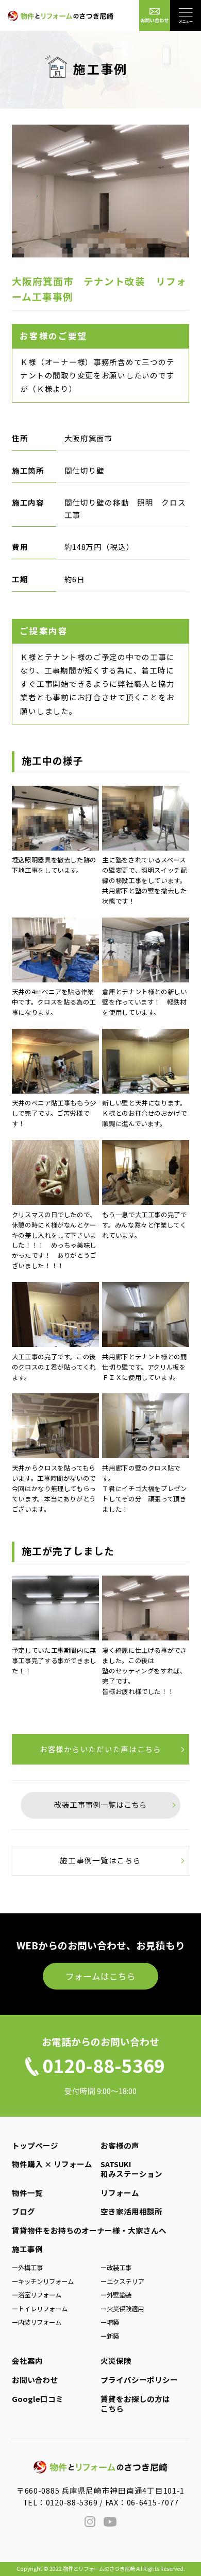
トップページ (35, 2145)
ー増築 (110, 2322)
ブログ (23, 2211)
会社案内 (27, 2361)
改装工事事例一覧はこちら (100, 1804)
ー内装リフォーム (37, 2322)
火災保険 (116, 2361)
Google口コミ (38, 2399)
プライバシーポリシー (139, 2380)
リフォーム (120, 2193)
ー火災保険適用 (122, 2309)
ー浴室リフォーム (37, 2295)
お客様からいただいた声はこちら (100, 1749)
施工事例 (27, 2249)
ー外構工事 (27, 2268)
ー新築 (110, 2336)
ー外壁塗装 (116, 2295)
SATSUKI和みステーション (131, 2169)
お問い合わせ (35, 2380)
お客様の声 (120, 2145)
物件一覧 (27, 2193)
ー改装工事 (116, 2268)
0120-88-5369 (72, 2502)
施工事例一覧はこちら (100, 1860)
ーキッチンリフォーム (43, 2281)
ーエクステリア (122, 2281)
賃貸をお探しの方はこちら (135, 2404)
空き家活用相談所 (131, 2211)
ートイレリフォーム (40, 2309)
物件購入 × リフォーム (52, 2164)
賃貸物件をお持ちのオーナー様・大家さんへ (89, 2230)
